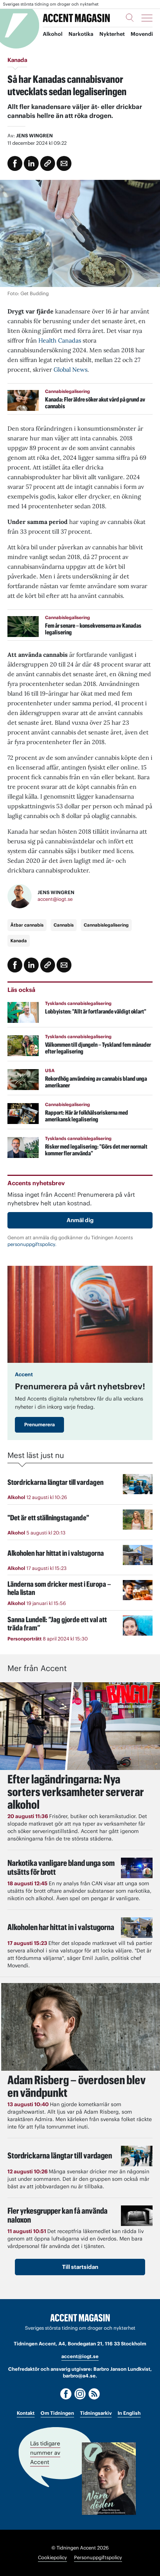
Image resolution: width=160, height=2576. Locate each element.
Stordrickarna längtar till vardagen (60, 2155)
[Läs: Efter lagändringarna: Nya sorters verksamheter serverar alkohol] (80, 1726)
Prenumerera (39, 1425)
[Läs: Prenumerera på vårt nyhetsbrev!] (80, 1314)
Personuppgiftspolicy (98, 2558)
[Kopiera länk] (48, 163)
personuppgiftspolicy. (32, 1244)
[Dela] (31, 163)
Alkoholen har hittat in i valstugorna (61, 1927)
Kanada (19, 941)
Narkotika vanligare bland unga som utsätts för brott (61, 1867)
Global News (71, 369)
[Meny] (147, 18)
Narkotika (81, 34)
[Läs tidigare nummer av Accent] (109, 2479)
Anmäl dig (80, 1220)
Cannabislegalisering (106, 925)
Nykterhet (112, 34)
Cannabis (64, 925)
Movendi (142, 34)
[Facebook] (66, 2394)
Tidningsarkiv (96, 2413)
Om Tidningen (57, 2413)
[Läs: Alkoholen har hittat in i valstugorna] (137, 1928)
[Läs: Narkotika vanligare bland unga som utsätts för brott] (137, 1868)
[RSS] (94, 2394)
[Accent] (80, 2318)
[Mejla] (64, 163)
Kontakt (26, 2413)
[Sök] (130, 18)
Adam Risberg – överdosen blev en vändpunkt (76, 2086)
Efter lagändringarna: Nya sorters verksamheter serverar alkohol (76, 1792)
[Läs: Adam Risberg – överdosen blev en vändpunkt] (80, 2027)
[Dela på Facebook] (15, 163)
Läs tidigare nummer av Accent (45, 2453)
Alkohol (53, 34)
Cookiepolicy (52, 2558)
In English (129, 2413)
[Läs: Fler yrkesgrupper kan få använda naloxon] (137, 2216)
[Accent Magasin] (76, 18)
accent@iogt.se (55, 899)
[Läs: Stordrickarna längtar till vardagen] (137, 2156)
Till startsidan (80, 2267)
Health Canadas (60, 340)
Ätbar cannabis (27, 925)
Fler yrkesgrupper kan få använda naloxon (57, 2215)
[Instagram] (80, 2394)
